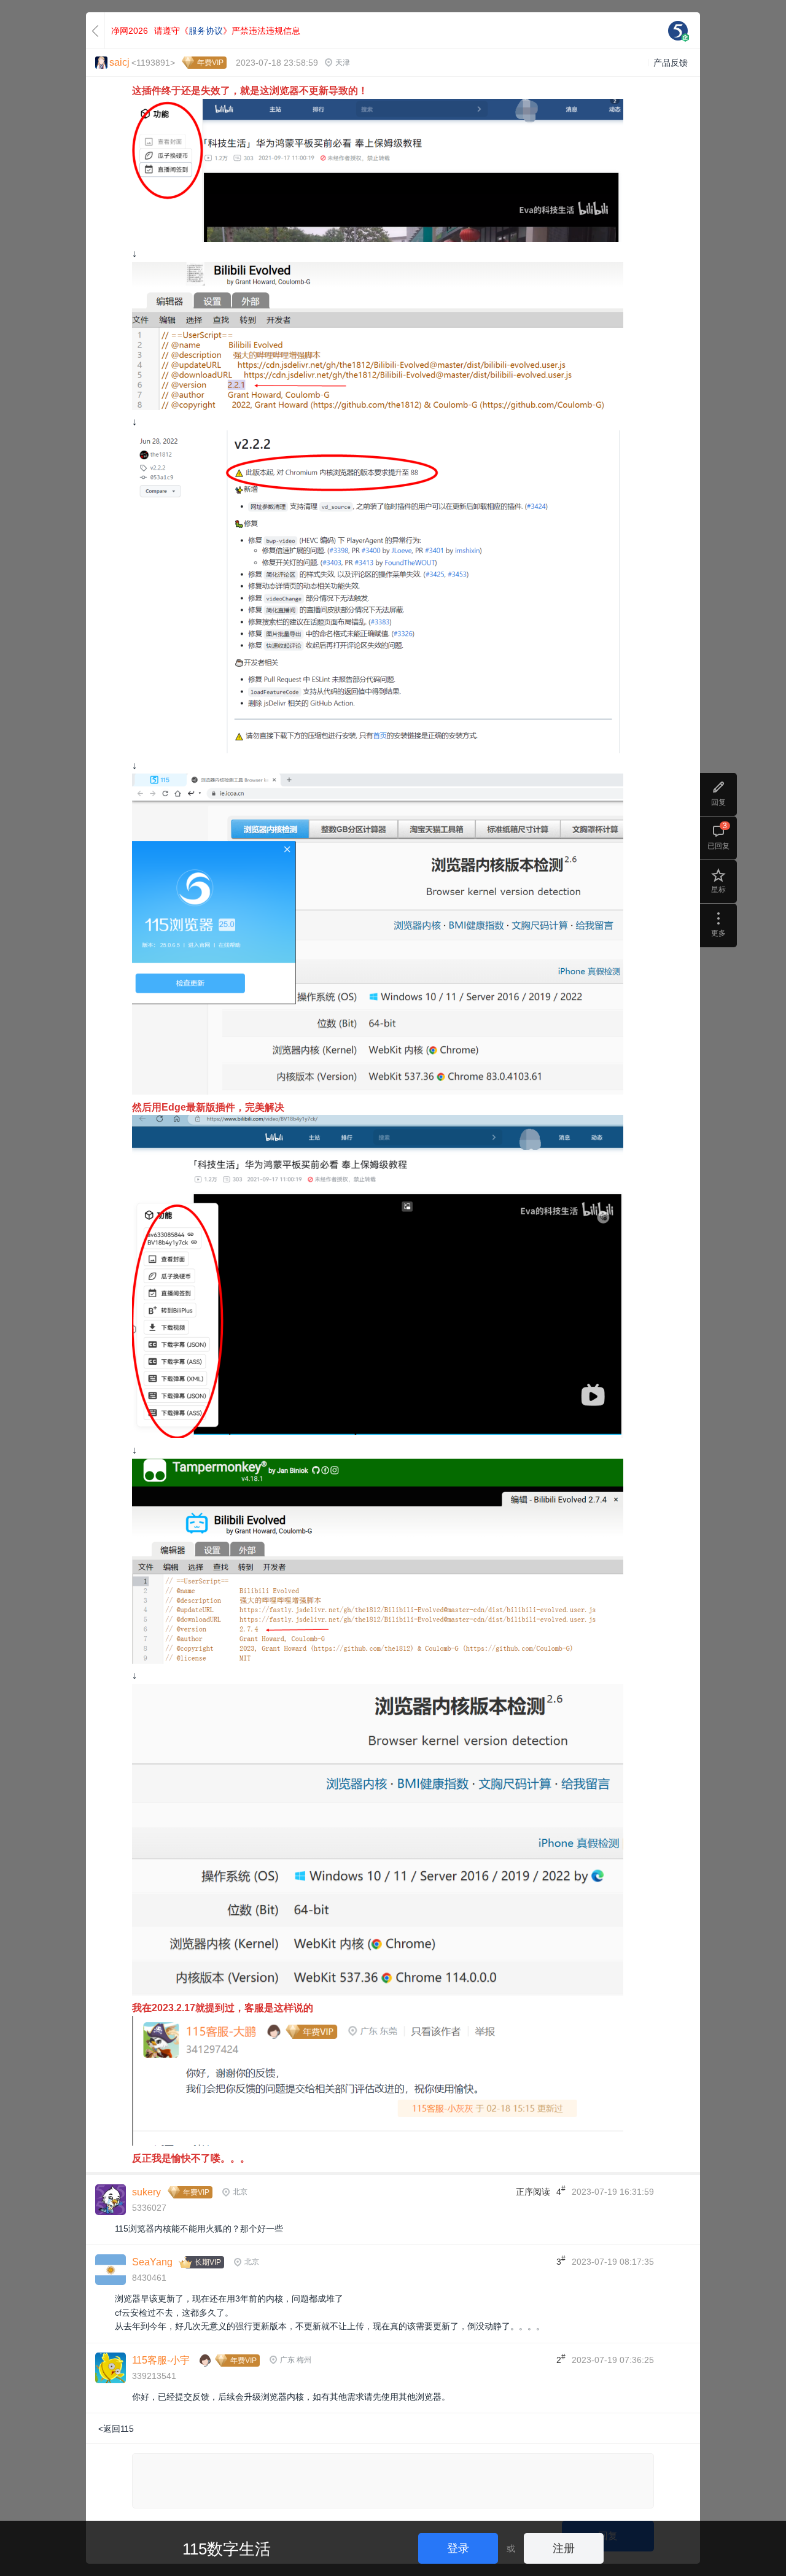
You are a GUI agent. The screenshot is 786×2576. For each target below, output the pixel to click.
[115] (678, 31)
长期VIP (208, 2262)
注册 (564, 2548)
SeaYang (152, 2262)
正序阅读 (533, 2192)
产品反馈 (671, 63)
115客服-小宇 (161, 2360)
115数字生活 (227, 2549)
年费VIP (210, 63)
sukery (146, 2192)
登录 (458, 2548)
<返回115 (116, 2429)
